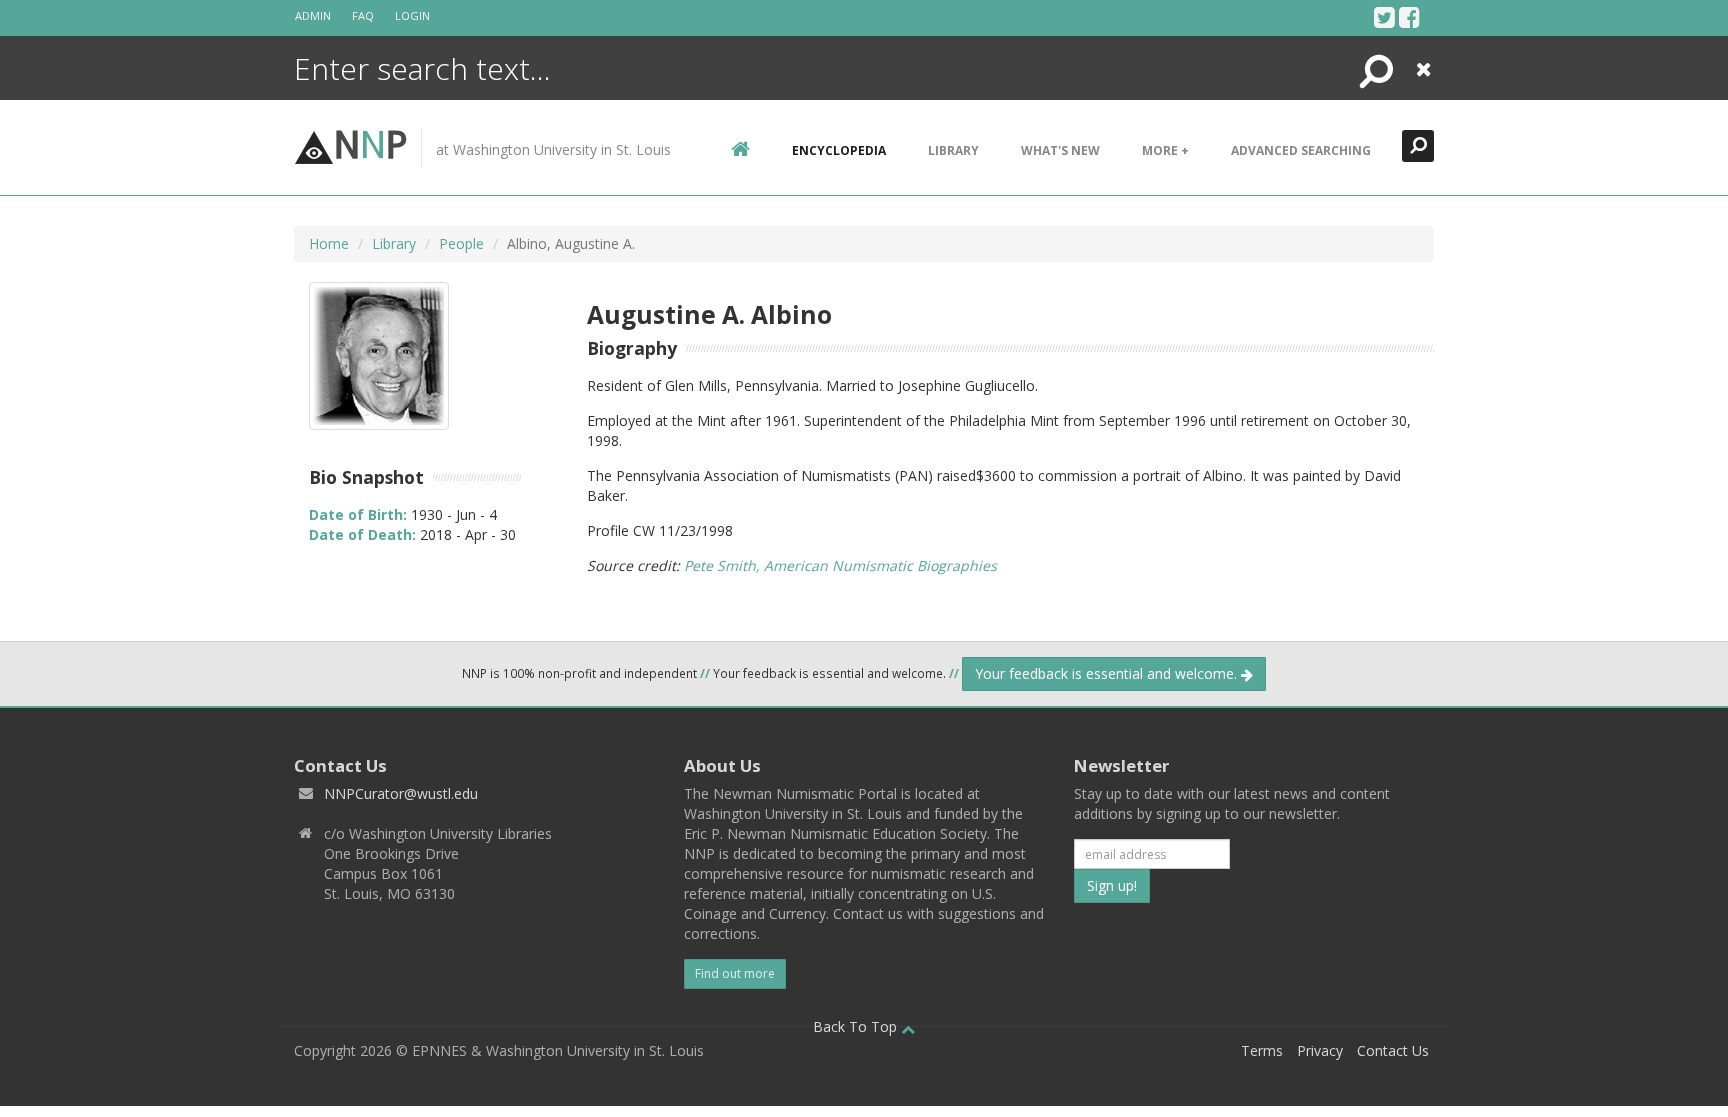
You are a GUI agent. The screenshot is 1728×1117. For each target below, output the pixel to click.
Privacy (1320, 1050)
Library (953, 150)
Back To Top (857, 1026)
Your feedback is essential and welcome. (1108, 673)
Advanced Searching (1301, 150)
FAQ (363, 15)
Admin (313, 15)
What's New (1060, 150)
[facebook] (1409, 17)
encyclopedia (839, 150)
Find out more (735, 973)
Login (412, 15)
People (461, 243)
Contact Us (1393, 1050)
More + (1165, 150)
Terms (1262, 1050)
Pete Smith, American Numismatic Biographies (840, 565)
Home (329, 243)
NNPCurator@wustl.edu (401, 793)
